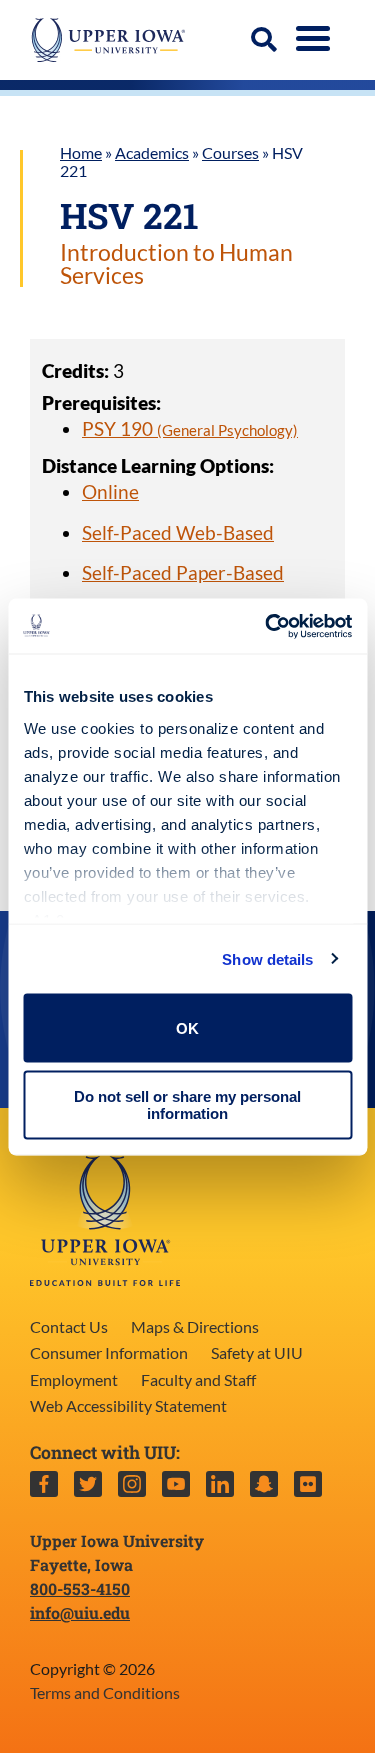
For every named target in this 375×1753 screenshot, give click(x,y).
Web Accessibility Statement (128, 1405)
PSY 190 (190, 428)
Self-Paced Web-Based (178, 532)
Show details (267, 958)
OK (187, 1027)
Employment (74, 1379)
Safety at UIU (257, 1352)
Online (110, 491)
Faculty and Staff (198, 1379)
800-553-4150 (80, 1588)
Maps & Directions (195, 1326)
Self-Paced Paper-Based (183, 572)
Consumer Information (109, 1352)
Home (81, 152)
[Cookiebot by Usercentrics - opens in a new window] (267, 626)
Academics (152, 152)
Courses (230, 152)
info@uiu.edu (80, 1612)
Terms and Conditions (105, 1692)
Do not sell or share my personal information (187, 1104)
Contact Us (69, 1326)
